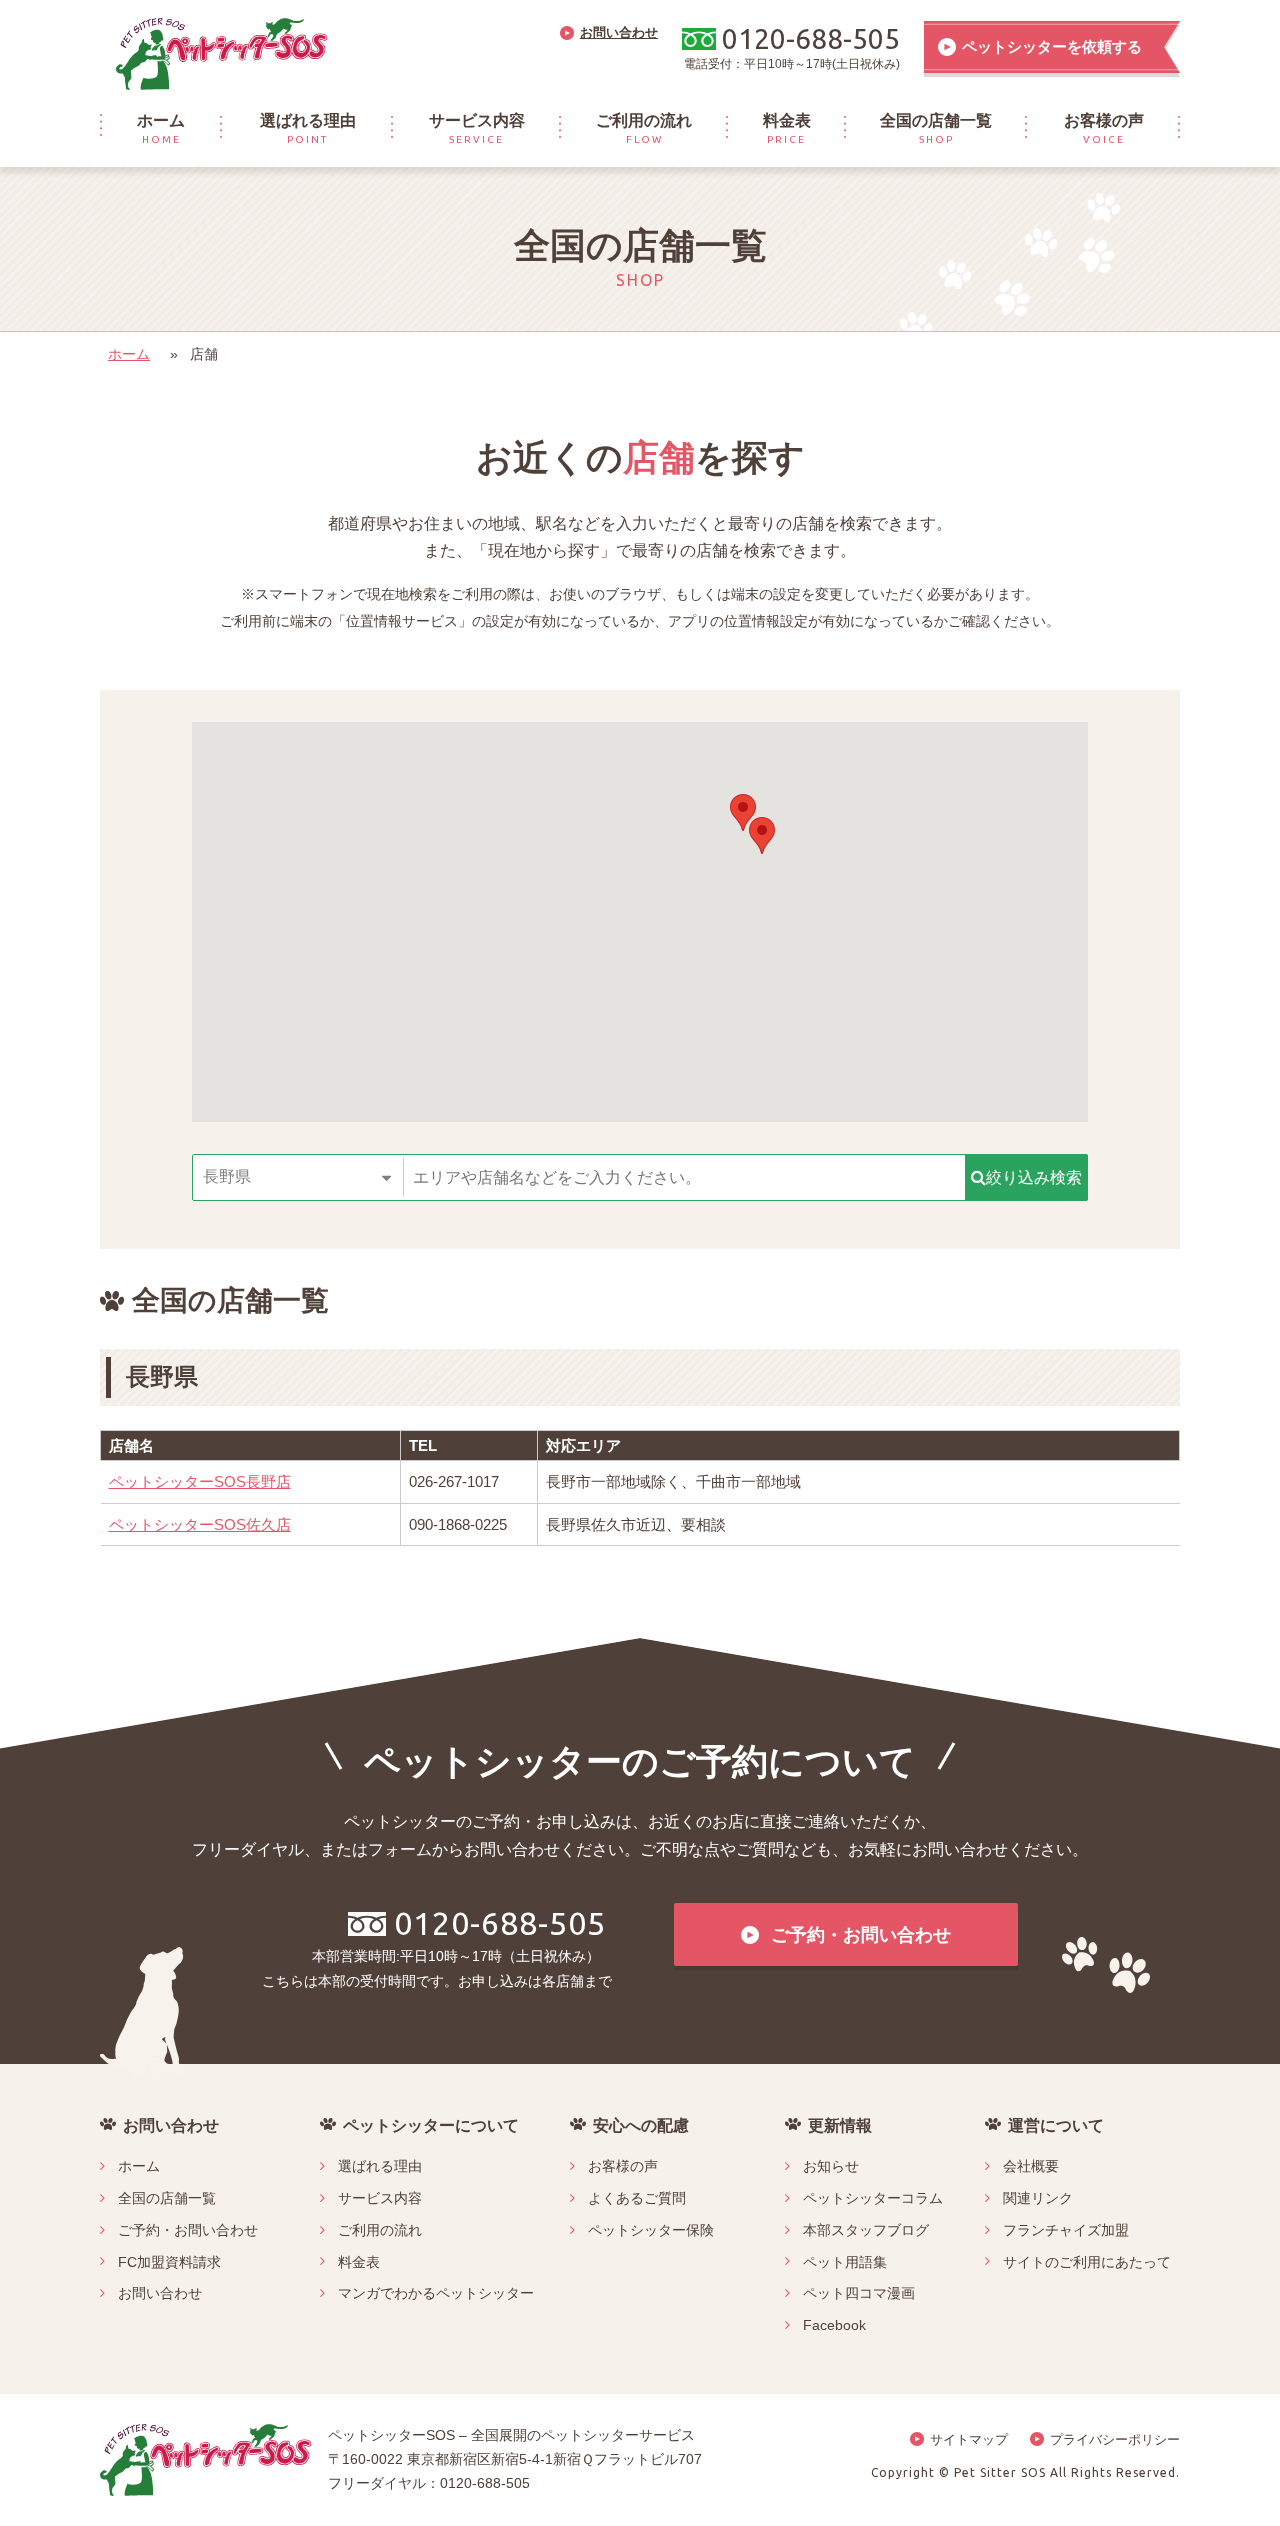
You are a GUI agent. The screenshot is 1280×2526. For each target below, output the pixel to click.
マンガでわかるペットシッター (436, 2293)
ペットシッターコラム (873, 2198)
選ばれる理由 (380, 2166)
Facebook (834, 2325)
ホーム (129, 354)
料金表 (359, 2262)
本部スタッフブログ (866, 2230)
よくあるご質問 (637, 2198)
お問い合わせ (160, 2293)
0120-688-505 (500, 1923)
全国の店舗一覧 (167, 2198)
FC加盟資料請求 (169, 2262)
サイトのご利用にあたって (1087, 2262)
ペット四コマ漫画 (859, 2293)
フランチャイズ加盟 (1066, 2230)
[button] (743, 812)
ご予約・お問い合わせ (188, 2230)
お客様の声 (623, 2166)
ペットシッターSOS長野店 (200, 1481)
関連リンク (1038, 2198)
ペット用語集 (845, 2262)
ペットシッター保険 (651, 2230)
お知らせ (831, 2166)
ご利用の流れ (380, 2230)
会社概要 (1031, 2166)
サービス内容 (380, 2198)
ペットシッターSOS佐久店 (200, 1524)
